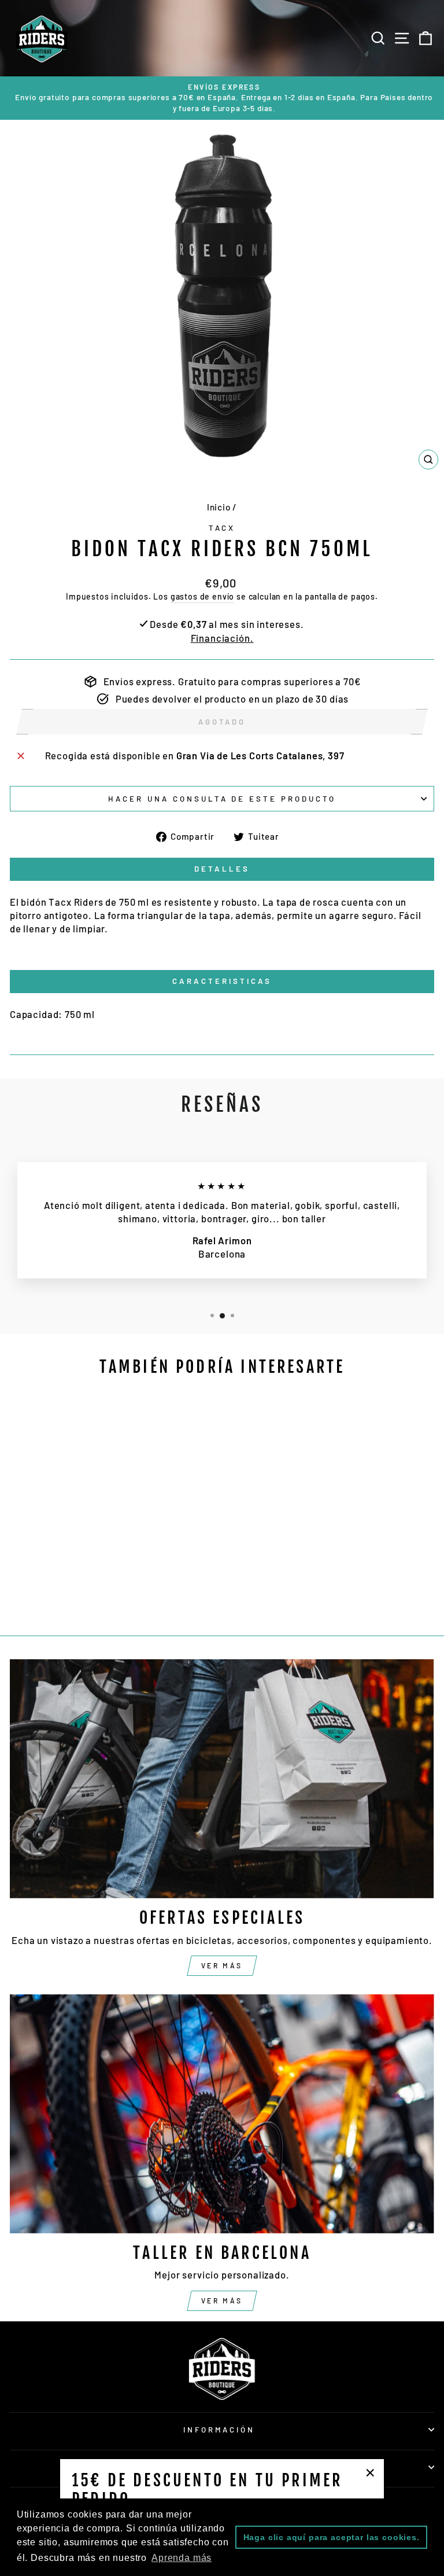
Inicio (219, 507)
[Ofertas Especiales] (222, 1779)
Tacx (222, 528)
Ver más (222, 1965)
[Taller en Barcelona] (222, 2114)
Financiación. (222, 638)
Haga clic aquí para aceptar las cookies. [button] (332, 2537)
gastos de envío (202, 596)
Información (219, 2430)
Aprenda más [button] (182, 2558)
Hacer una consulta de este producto (222, 799)
